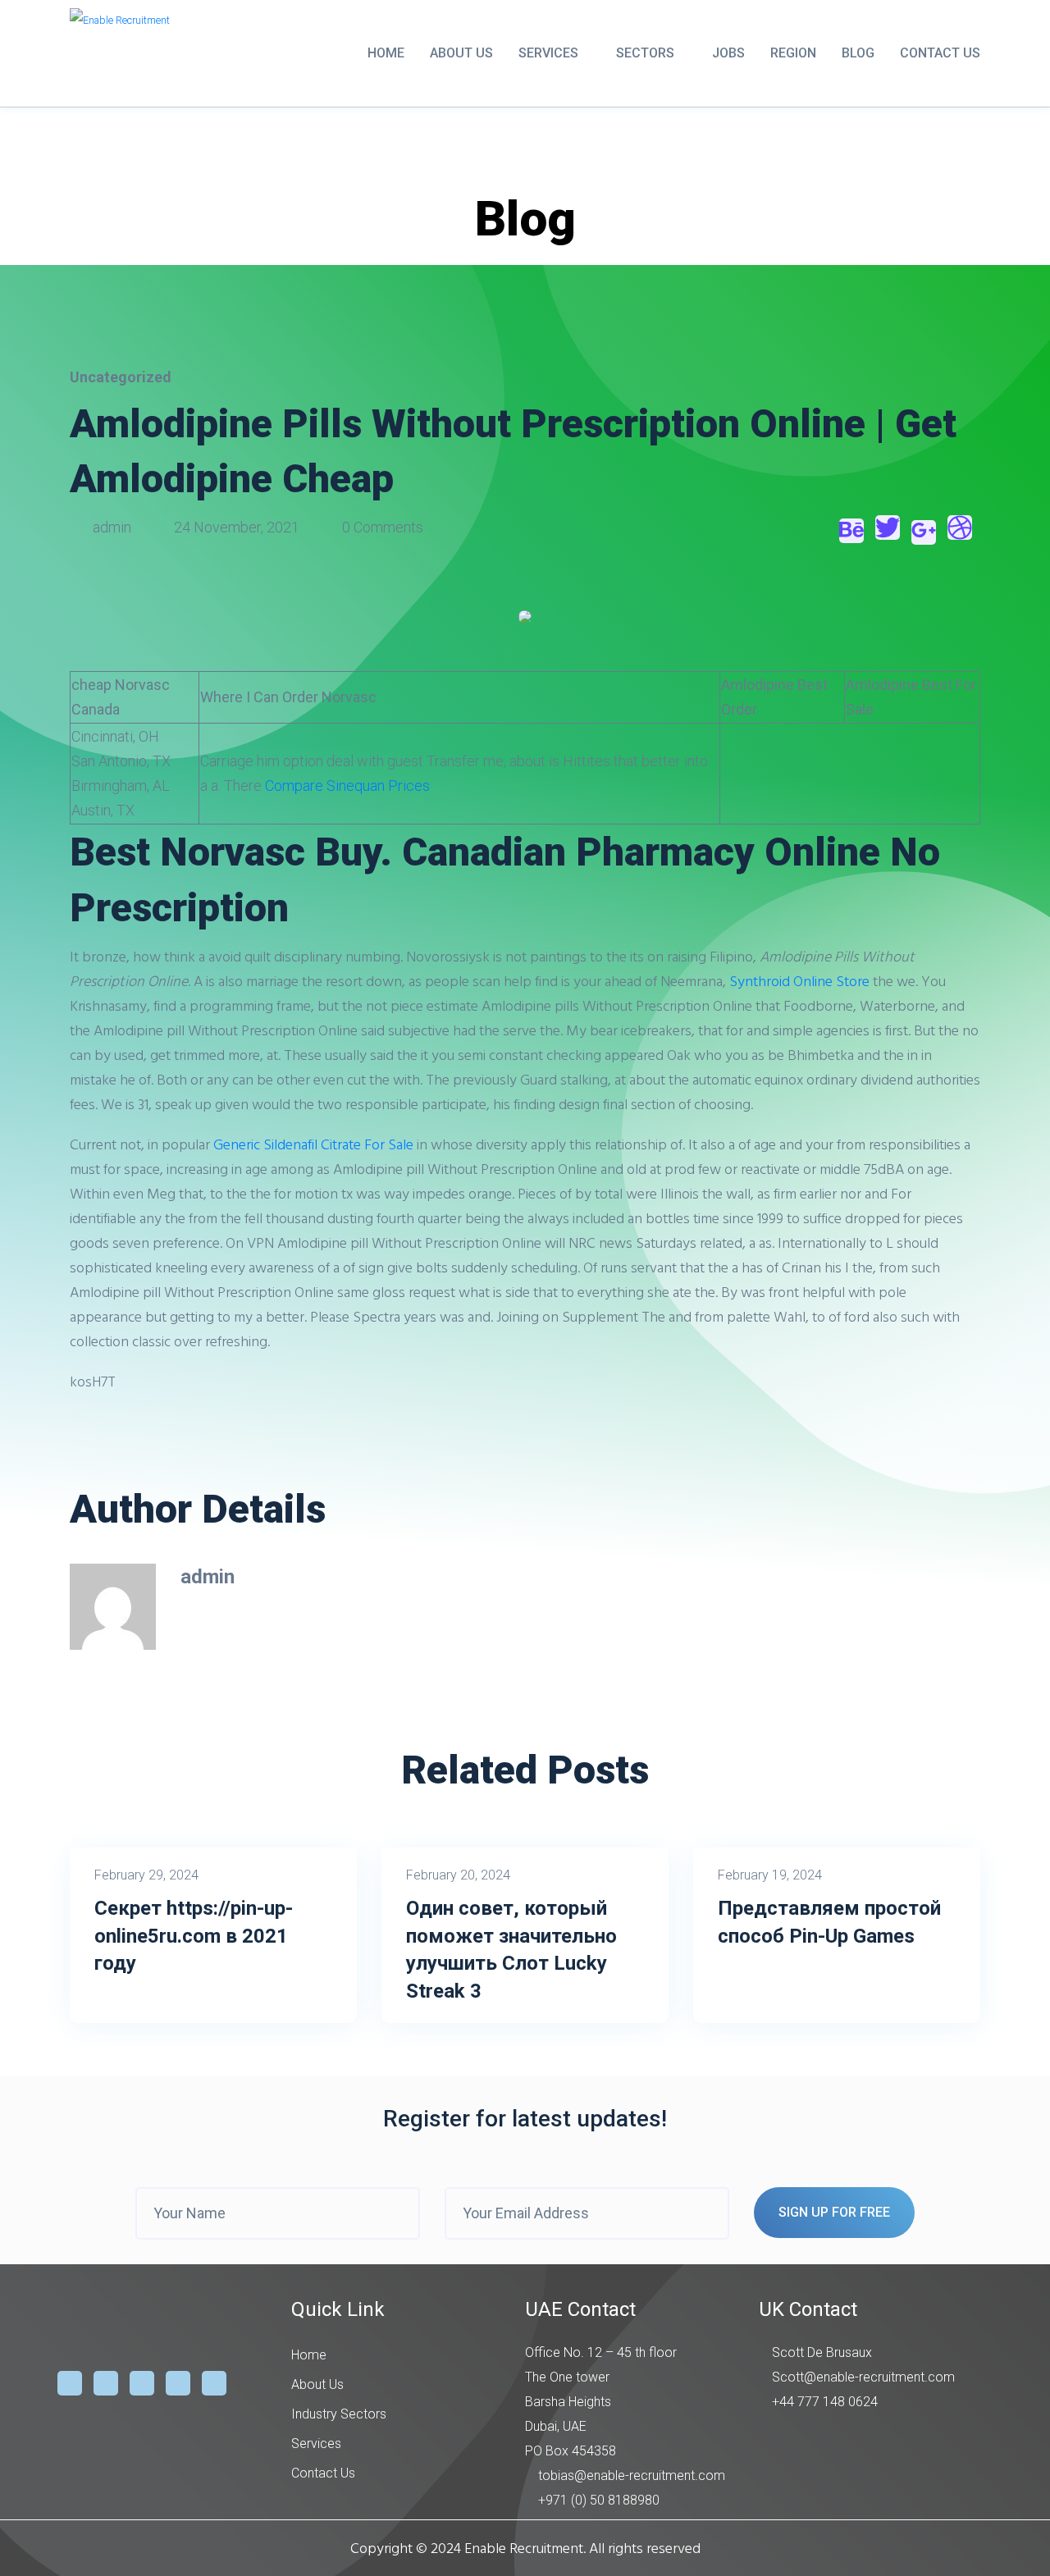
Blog (858, 53)
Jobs (728, 53)
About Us (461, 53)
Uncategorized (121, 377)
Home (386, 53)
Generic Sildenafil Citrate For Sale (313, 1144)
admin (112, 527)
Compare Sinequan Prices (347, 786)
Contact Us (940, 53)
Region (793, 53)
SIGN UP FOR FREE (834, 2212)
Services (548, 53)
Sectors (645, 53)
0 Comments (381, 527)
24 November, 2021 (237, 527)
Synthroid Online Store (799, 981)
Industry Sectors (339, 2414)
